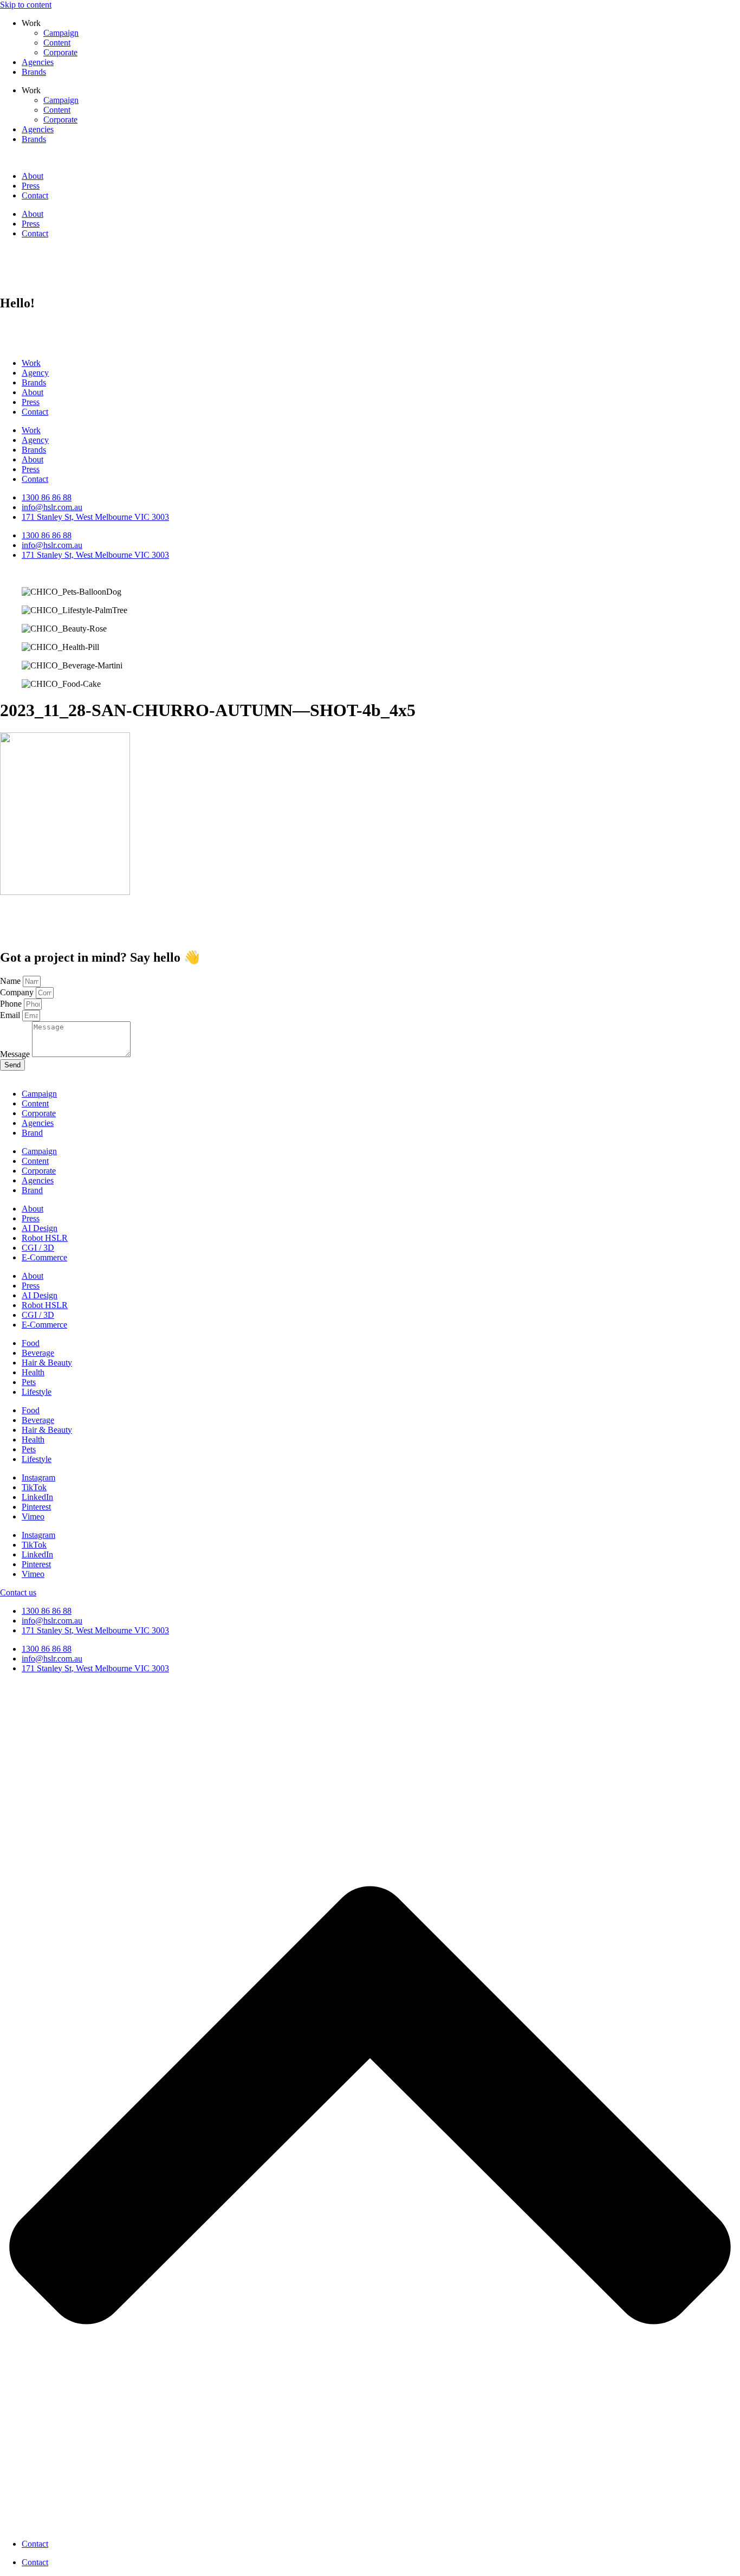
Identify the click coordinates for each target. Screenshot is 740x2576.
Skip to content (26, 5)
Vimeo (33, 1516)
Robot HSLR (45, 1238)
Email (11, 1015)
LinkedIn (37, 1497)
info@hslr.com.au (52, 1621)
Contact (35, 195)
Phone (12, 1004)
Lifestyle (37, 1392)
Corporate (60, 52)
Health (33, 1372)
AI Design (40, 1228)
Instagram (38, 1477)
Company (18, 992)
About (33, 176)
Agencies (38, 62)
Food (31, 1343)
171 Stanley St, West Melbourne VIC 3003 (95, 1630)
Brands (34, 72)
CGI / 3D (38, 1248)
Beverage (38, 1353)
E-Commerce (44, 1257)
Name (11, 981)
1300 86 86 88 (47, 1611)
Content (57, 43)
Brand (32, 1133)
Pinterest (36, 1507)
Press (31, 186)
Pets (29, 1382)
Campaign (61, 33)
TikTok (34, 1487)
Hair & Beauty (47, 1363)
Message (16, 1054)
